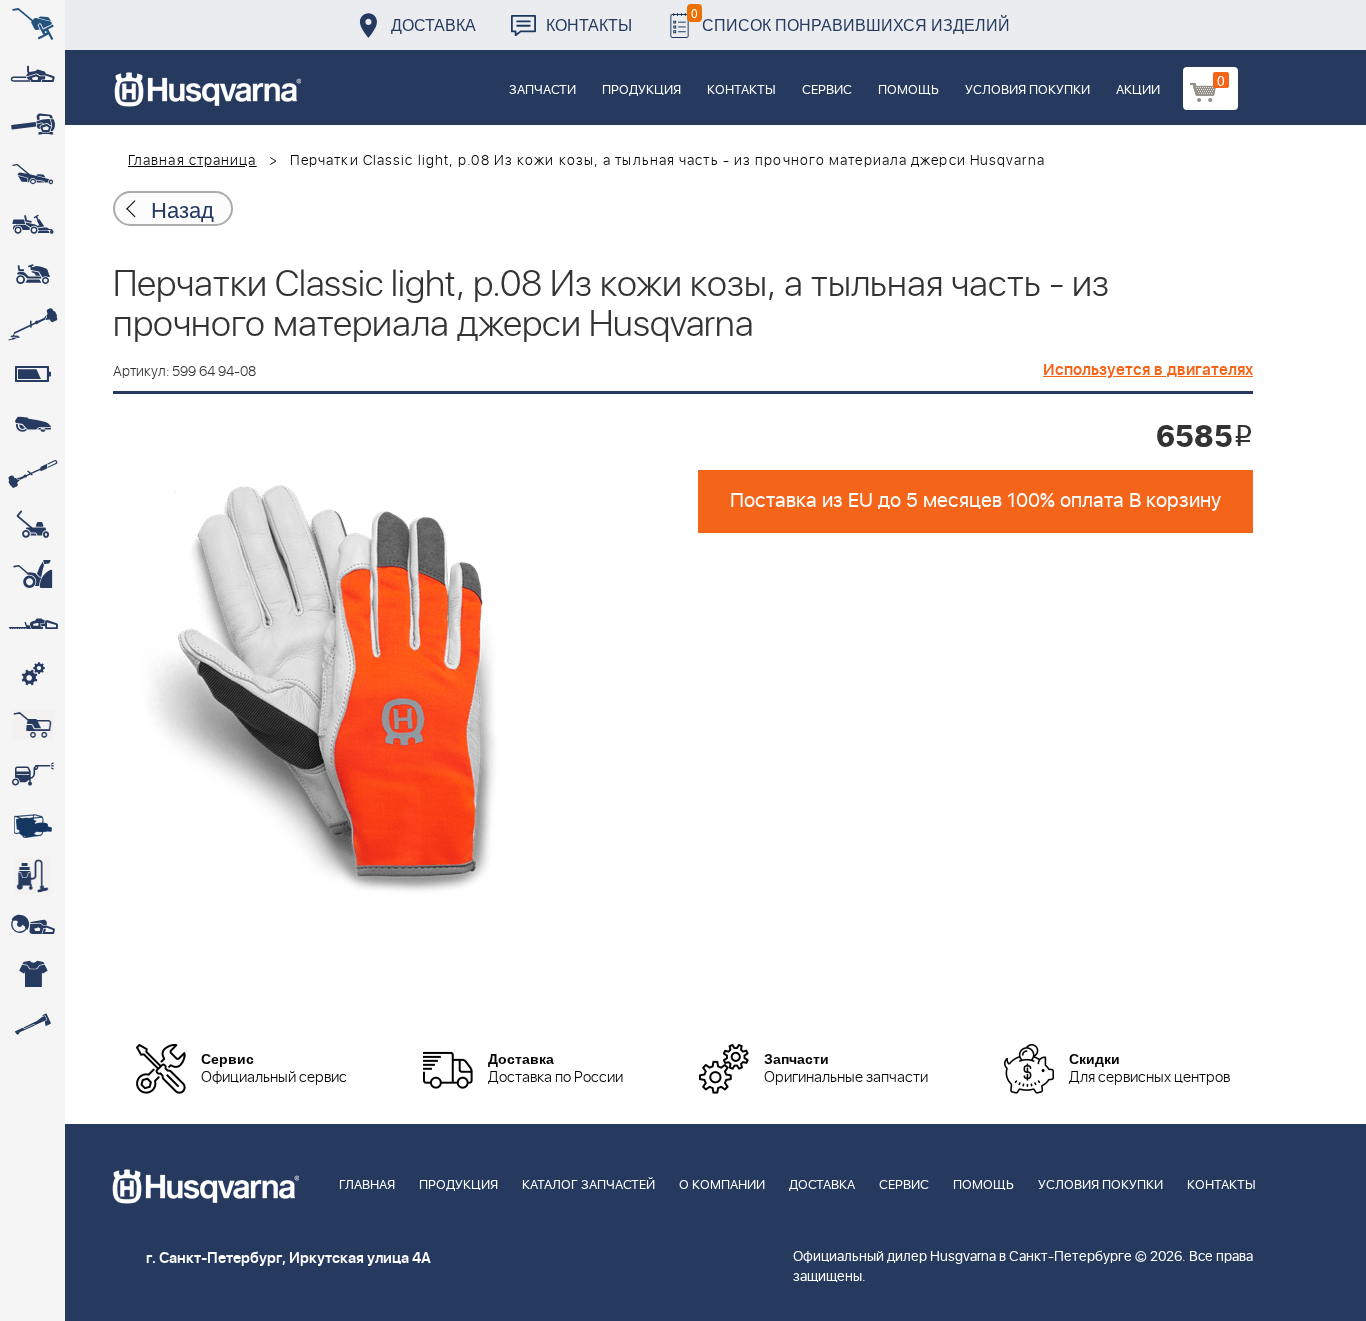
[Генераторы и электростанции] (32, 725)
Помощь (908, 90)
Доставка (433, 24)
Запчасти (542, 90)
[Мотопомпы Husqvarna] (32, 825)
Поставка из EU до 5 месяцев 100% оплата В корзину (975, 501)
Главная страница (192, 161)
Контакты (589, 24)
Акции (1138, 90)
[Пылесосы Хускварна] (32, 875)
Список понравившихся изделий (850, 19)
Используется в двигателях (1148, 370)
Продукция (641, 90)
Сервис (827, 90)
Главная (367, 1185)
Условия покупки (1027, 90)
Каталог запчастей (588, 1185)
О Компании (722, 1185)
